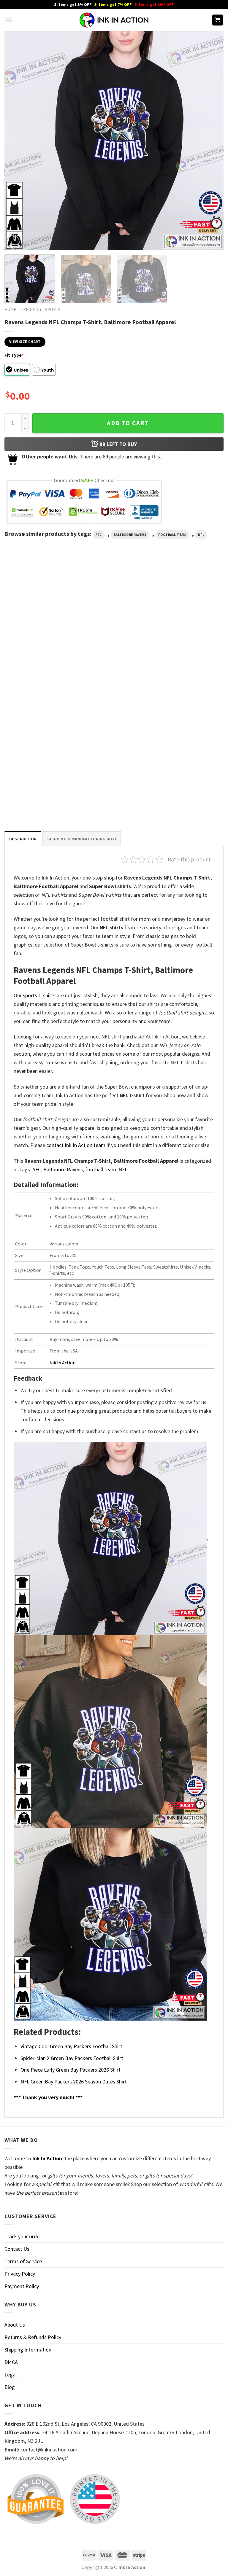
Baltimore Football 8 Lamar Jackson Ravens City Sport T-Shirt (109, 792)
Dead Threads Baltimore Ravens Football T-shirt (187, 670)
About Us (15, 2325)
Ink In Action (62, 1363)
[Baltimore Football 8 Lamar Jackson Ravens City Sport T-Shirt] (114, 738)
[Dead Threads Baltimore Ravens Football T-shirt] (189, 619)
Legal (11, 2375)
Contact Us (17, 2249)
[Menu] (8, 20)
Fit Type (14, 355)
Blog (10, 2387)
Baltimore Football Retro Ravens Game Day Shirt (114, 670)
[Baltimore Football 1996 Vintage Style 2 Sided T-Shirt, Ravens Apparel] (39, 619)
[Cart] (218, 20)
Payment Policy (22, 2286)
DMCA (11, 2362)
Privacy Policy (20, 2274)
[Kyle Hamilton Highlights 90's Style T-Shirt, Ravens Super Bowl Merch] (39, 738)
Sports (53, 309)
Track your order (23, 2236)
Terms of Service (23, 2261)
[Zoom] (13, 242)
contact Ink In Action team (76, 1145)
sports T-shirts (39, 995)
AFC (99, 535)
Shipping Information (28, 2350)
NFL (201, 535)
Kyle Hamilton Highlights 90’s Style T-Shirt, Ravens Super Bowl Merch (38, 792)
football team (172, 535)
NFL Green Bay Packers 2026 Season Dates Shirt (74, 2082)
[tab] (23, 839)
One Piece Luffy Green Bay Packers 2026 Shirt (71, 2070)
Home (10, 309)
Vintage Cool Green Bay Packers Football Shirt (71, 2046)
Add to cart (128, 423)
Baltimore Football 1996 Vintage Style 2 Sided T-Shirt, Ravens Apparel (38, 673)
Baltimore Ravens (130, 535)
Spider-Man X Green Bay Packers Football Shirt (72, 2058)
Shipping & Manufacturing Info (82, 839)
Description (23, 839)
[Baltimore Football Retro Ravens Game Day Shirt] (114, 619)
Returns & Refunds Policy (33, 2337)
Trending (31, 309)
